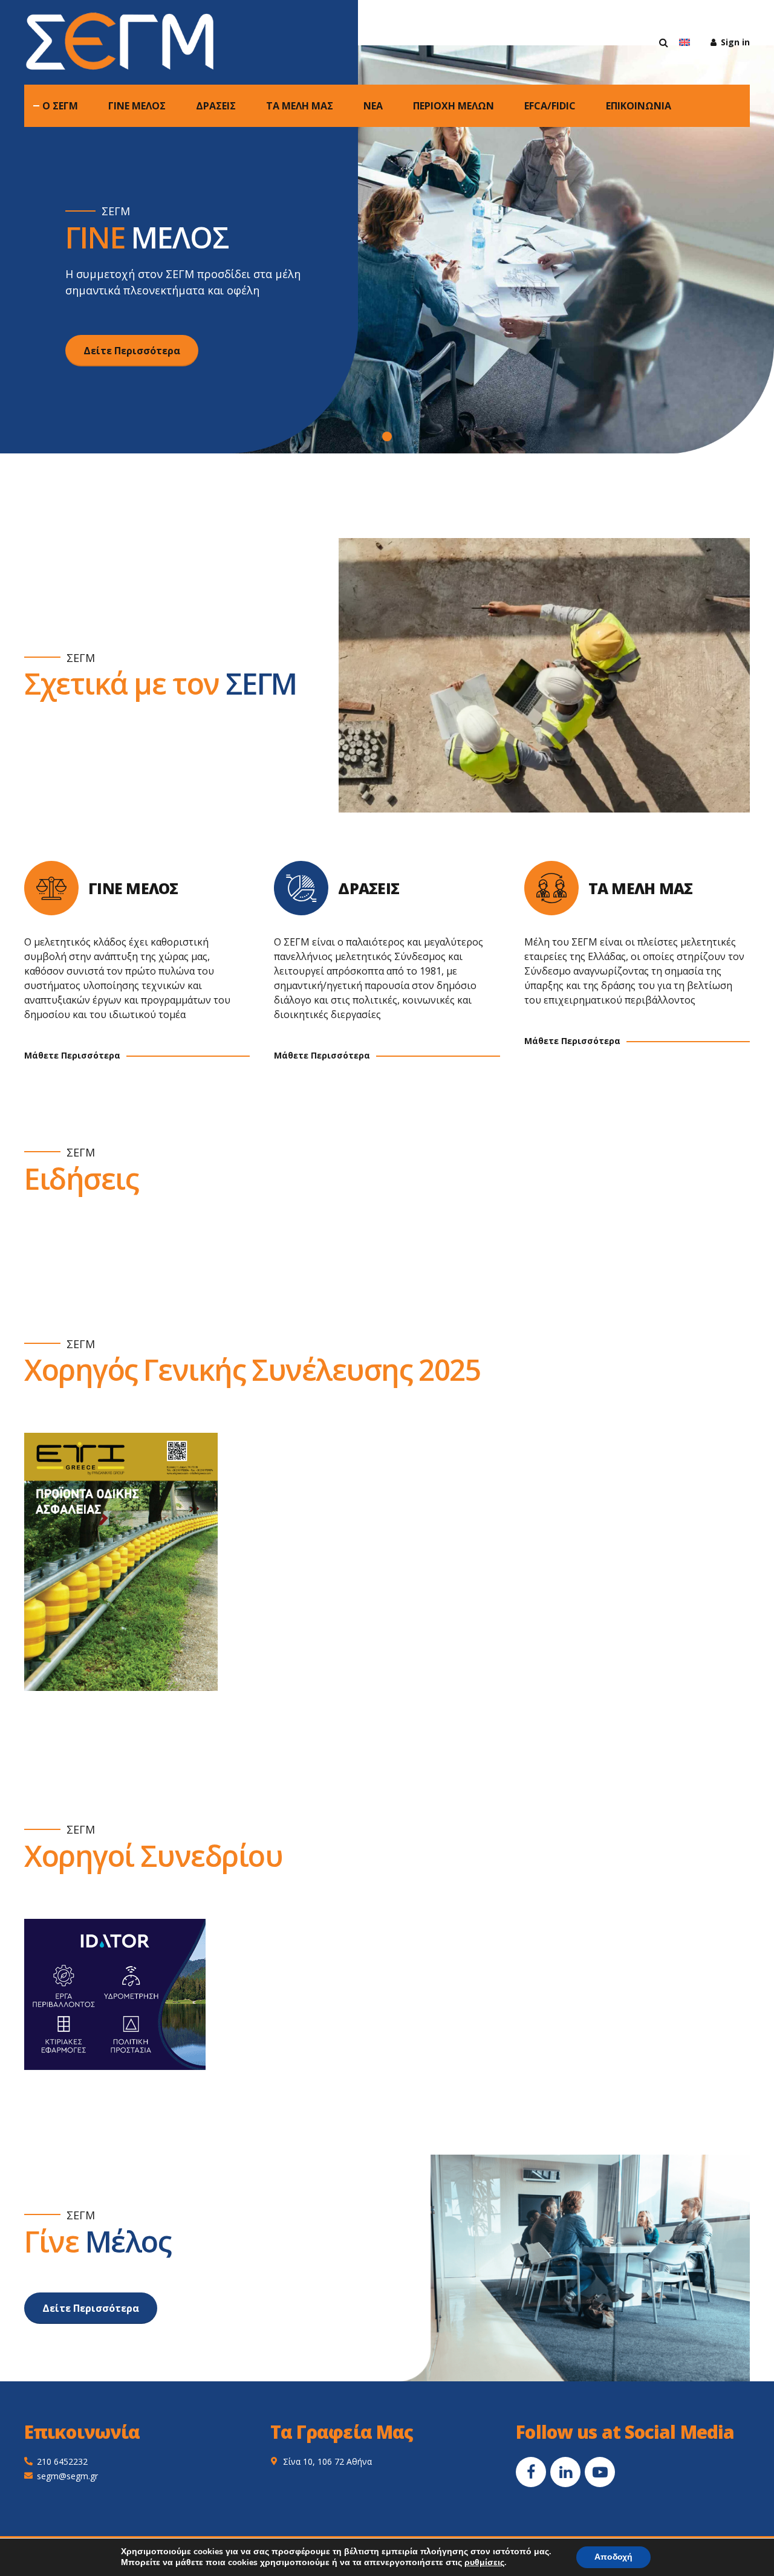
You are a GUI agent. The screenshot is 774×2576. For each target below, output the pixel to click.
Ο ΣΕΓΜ (60, 106)
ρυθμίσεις (484, 2563)
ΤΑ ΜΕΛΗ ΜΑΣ (300, 106)
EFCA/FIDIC (550, 106)
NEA (373, 106)
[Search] (664, 42)
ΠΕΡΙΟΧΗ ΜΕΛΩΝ (454, 106)
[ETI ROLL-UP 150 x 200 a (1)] (121, 1562)
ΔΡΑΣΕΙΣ (216, 106)
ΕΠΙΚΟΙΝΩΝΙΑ (639, 106)
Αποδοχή (613, 2557)
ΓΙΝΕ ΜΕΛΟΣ (137, 106)
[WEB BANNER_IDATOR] (115, 1994)
